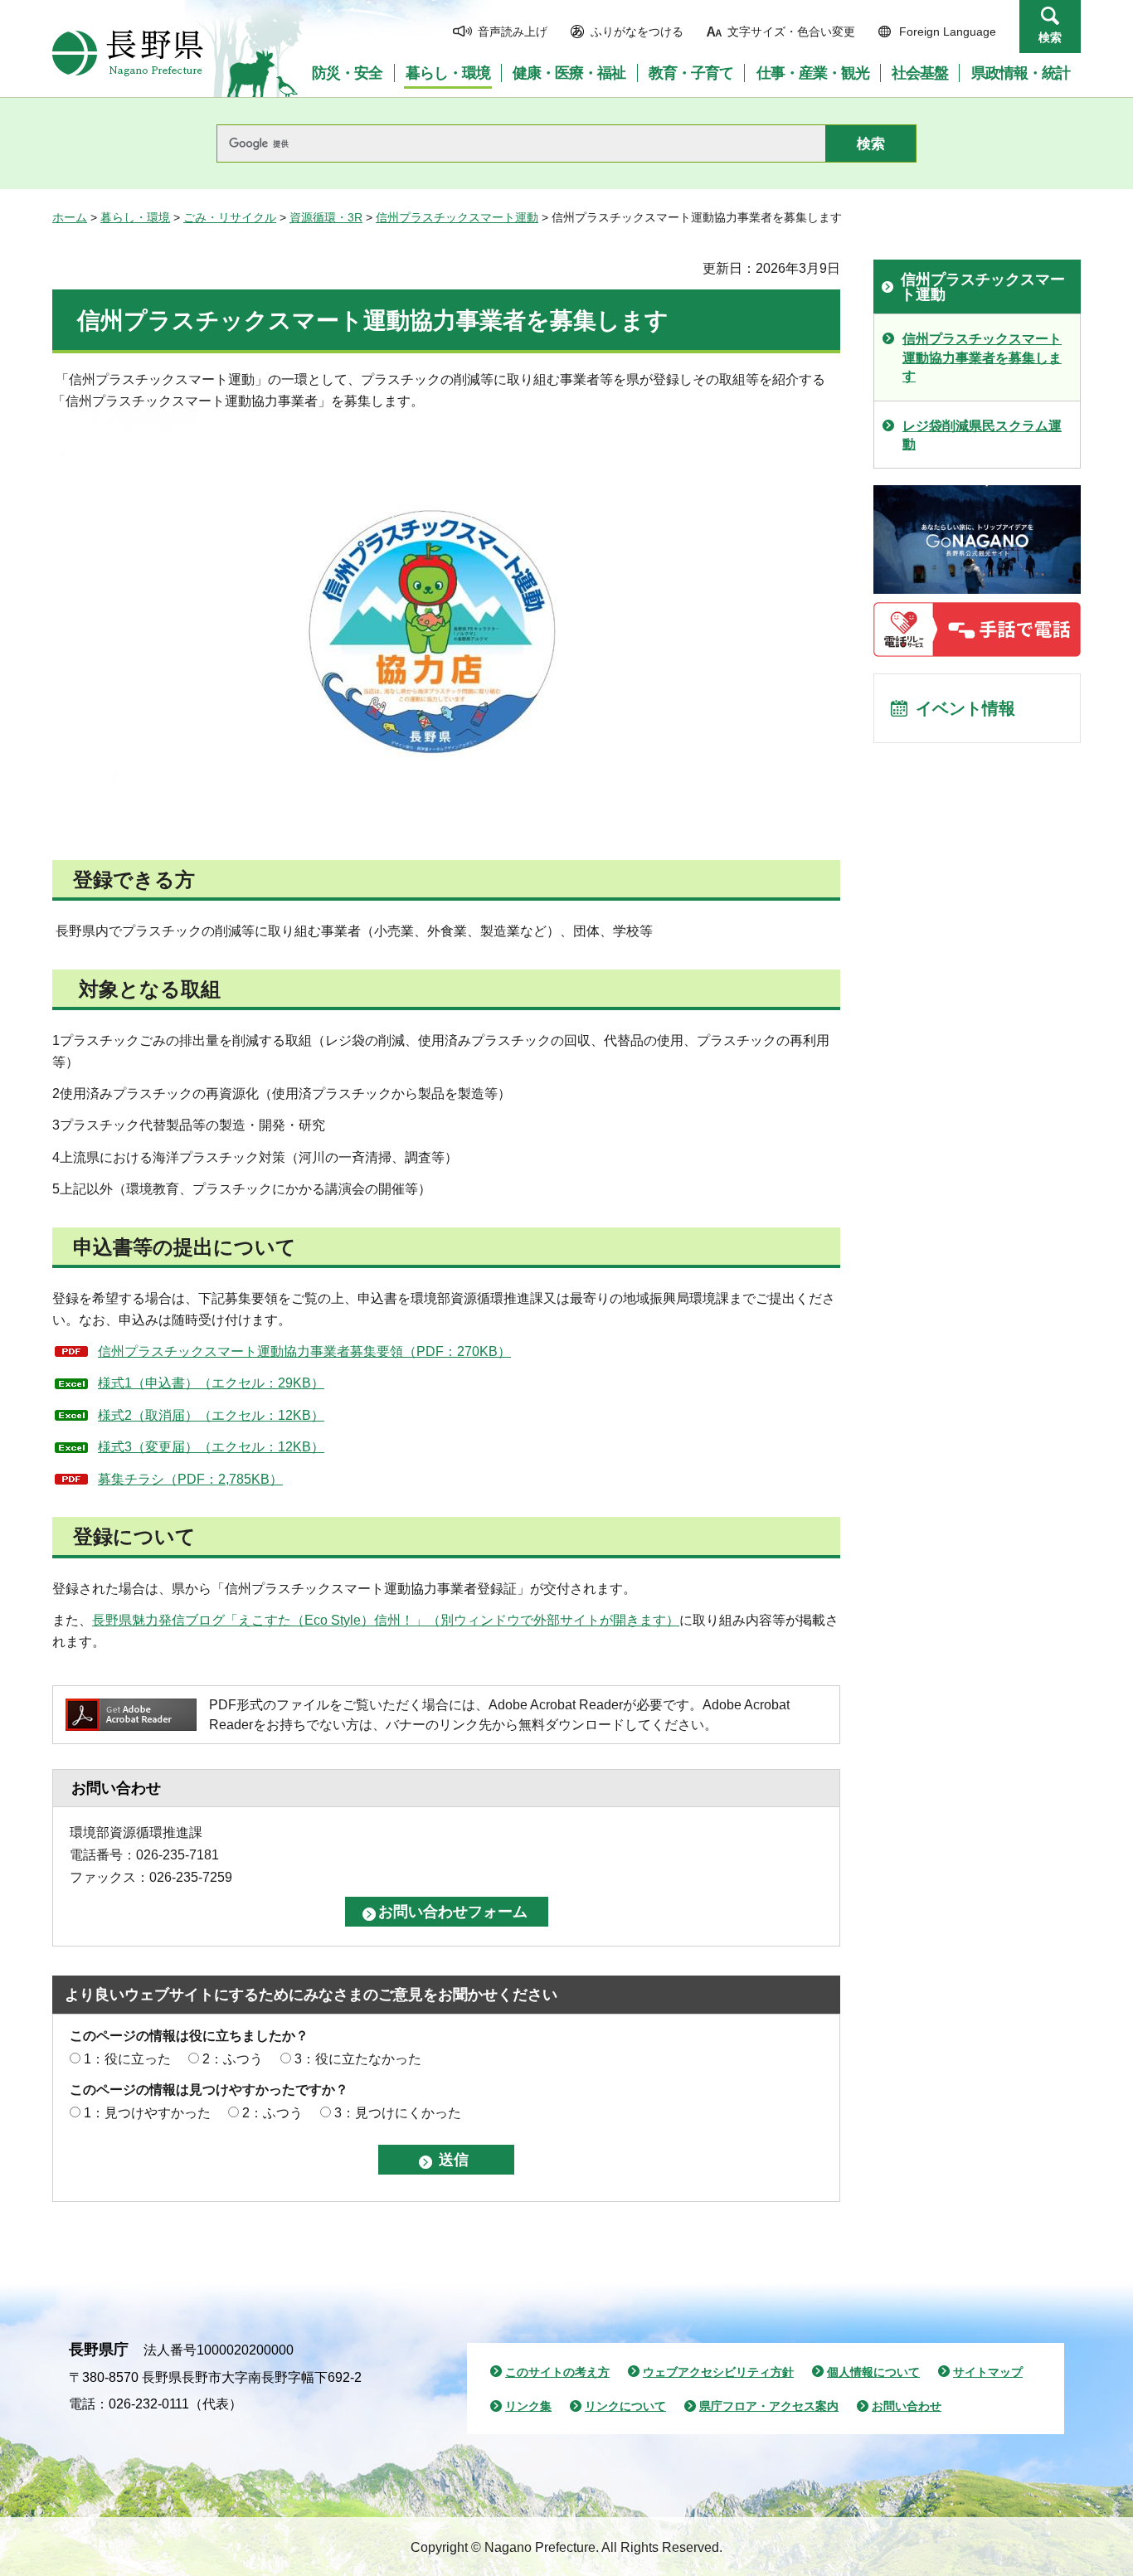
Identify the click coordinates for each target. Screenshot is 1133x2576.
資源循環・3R (326, 217)
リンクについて (625, 2406)
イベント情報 (965, 708)
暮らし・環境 (135, 217)
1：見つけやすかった (147, 2113)
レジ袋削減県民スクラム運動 (982, 435)
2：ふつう (233, 2059)
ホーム (70, 217)
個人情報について (873, 2372)
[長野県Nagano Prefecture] (128, 53)
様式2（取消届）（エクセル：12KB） (211, 1415)
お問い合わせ (907, 2406)
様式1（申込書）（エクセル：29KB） (211, 1383)
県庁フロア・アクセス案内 (769, 2406)
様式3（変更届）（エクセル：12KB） (211, 1447)
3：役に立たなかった (358, 2059)
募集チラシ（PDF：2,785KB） (190, 1479)
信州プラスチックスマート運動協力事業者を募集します (982, 357)
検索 (1050, 37)
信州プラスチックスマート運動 (457, 217)
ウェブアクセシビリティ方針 (718, 2372)
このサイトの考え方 (557, 2372)
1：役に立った (127, 2059)
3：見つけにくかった (398, 2113)
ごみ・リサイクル (230, 217)
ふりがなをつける (637, 32)
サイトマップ (988, 2372)
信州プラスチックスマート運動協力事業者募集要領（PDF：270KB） (304, 1351)
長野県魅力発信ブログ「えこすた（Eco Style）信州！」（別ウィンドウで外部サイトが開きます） (386, 1620)
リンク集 (528, 2406)
